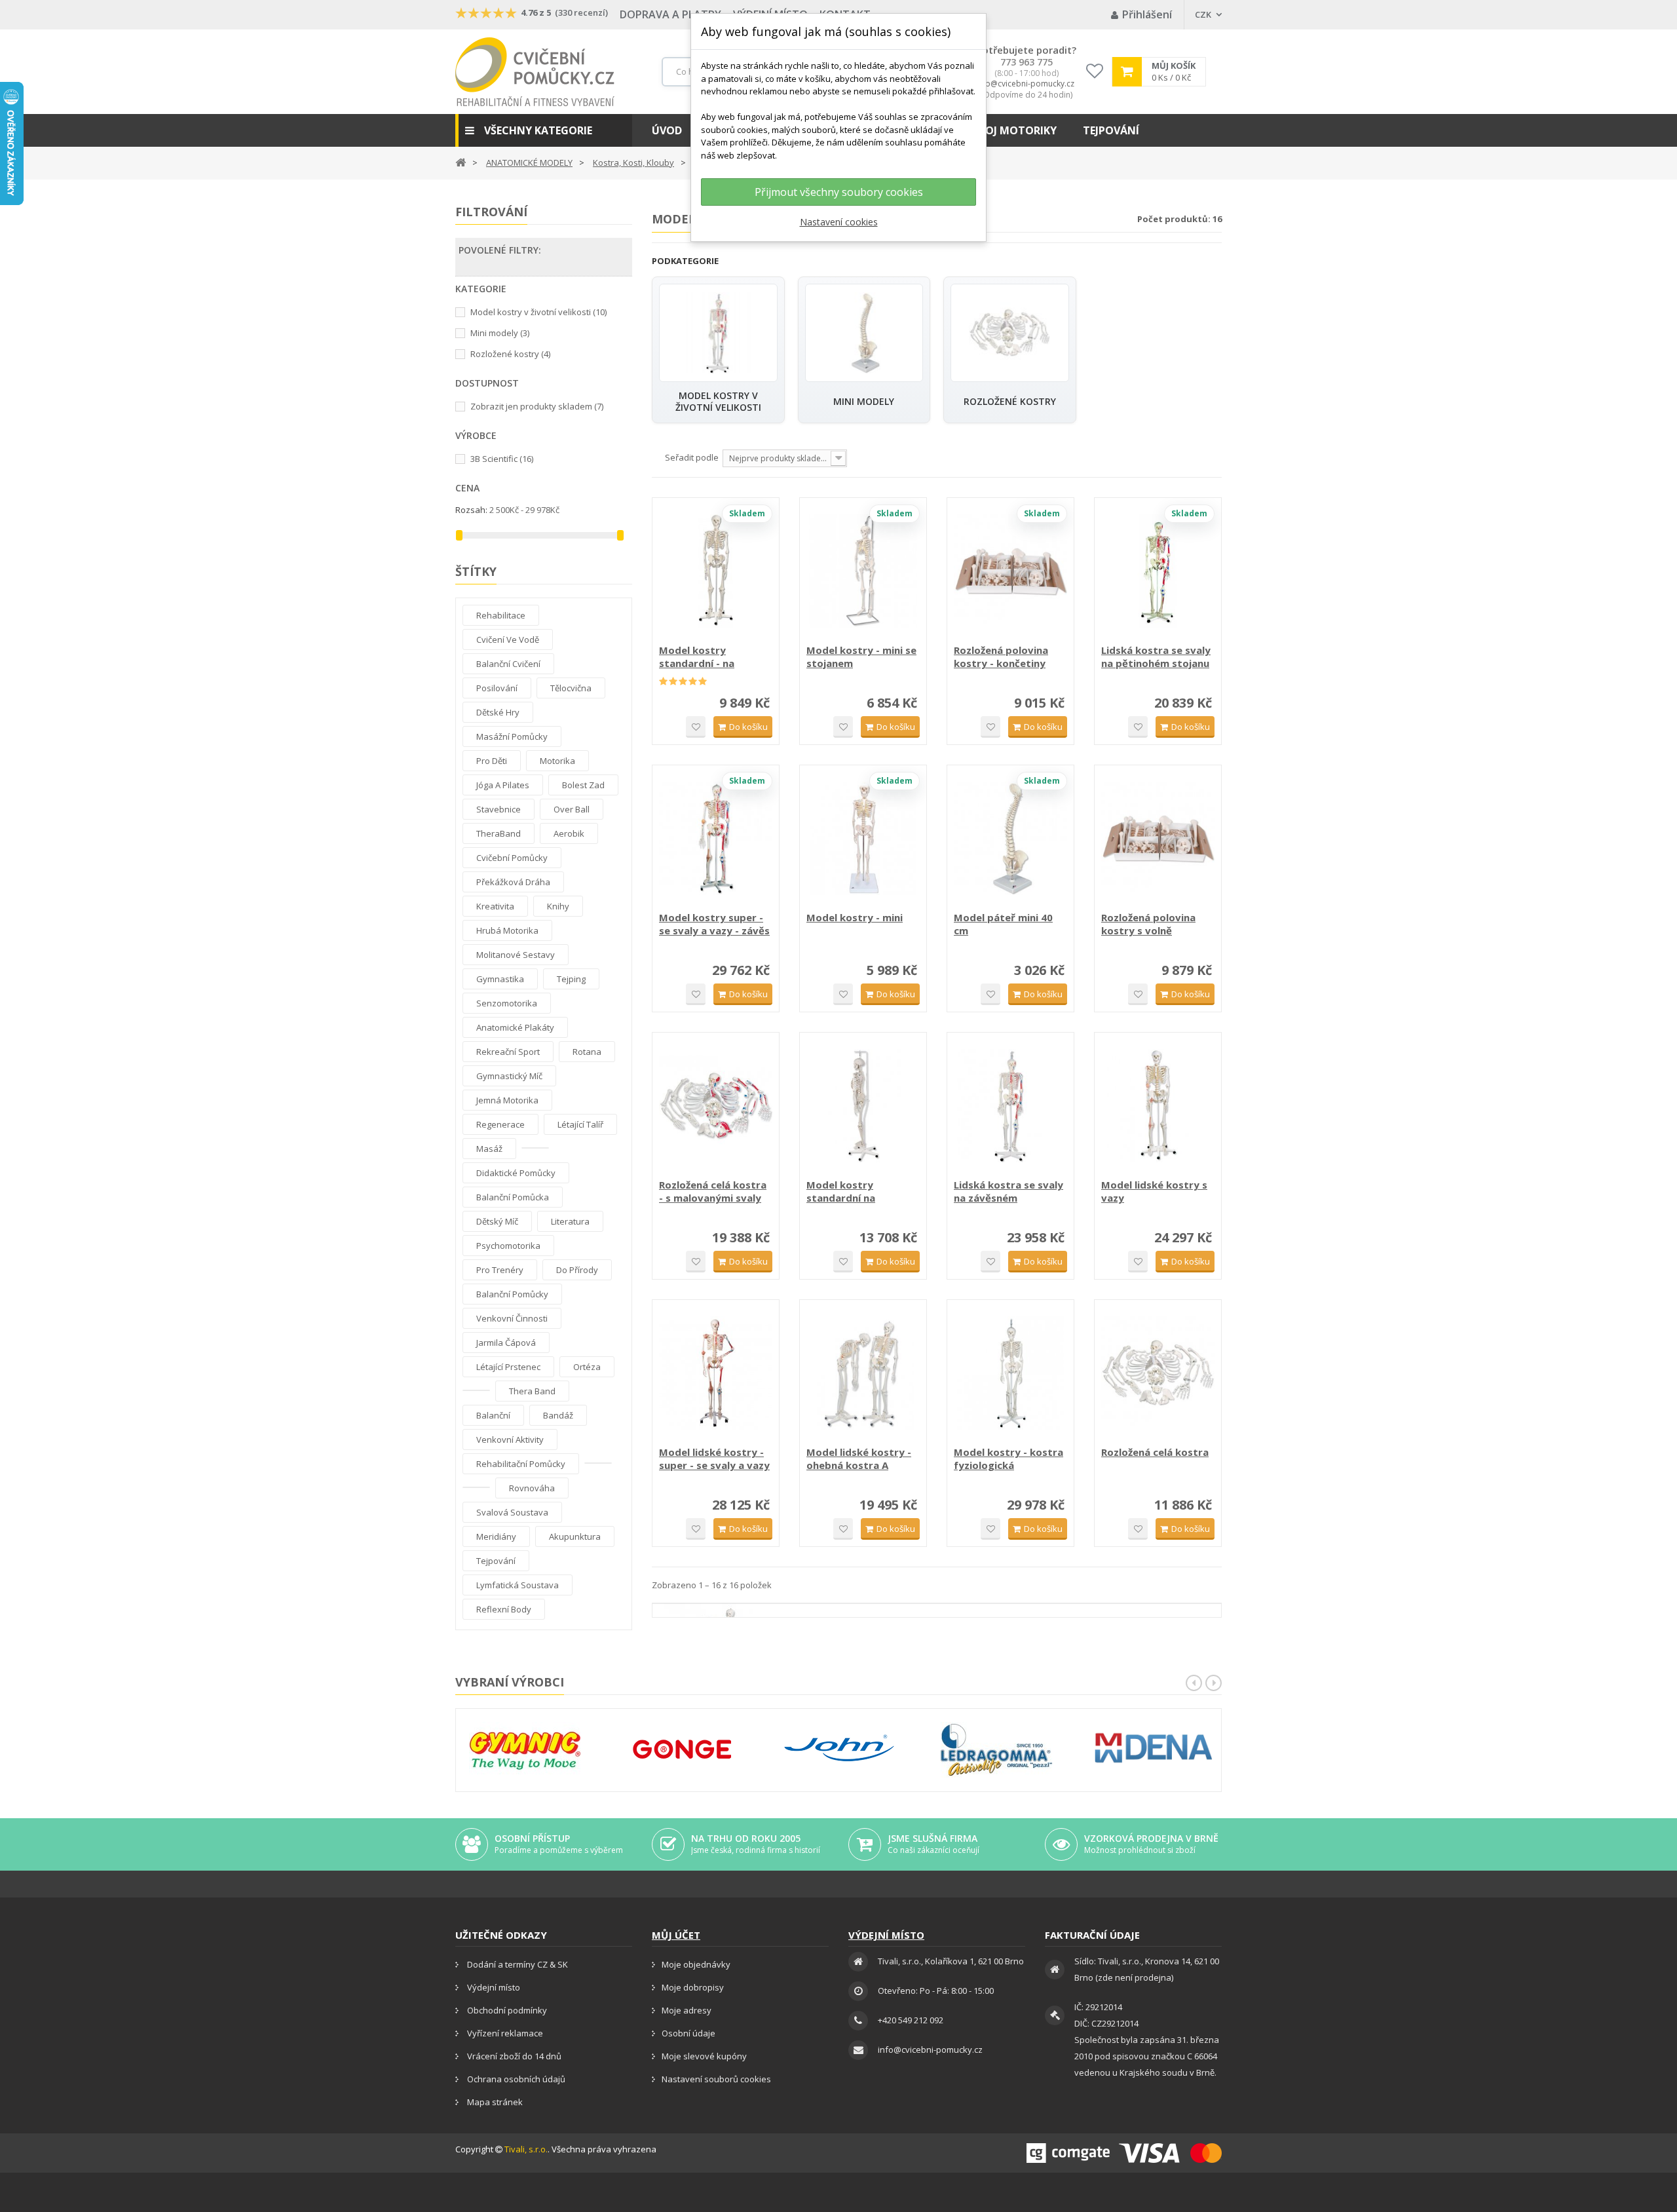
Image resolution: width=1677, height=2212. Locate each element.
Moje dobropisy (693, 1987)
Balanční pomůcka (513, 1197)
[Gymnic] (525, 1750)
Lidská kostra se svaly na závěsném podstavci (1008, 1191)
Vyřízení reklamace (504, 2033)
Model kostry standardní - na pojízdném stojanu (705, 657)
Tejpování (496, 1561)
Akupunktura (575, 1536)
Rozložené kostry (510, 354)
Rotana (587, 1052)
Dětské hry (498, 712)
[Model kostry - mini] (863, 838)
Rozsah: (471, 510)
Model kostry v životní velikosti (538, 312)
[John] (839, 1750)
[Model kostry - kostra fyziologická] (1010, 1373)
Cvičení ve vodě (508, 639)
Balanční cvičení (508, 664)
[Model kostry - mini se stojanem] (863, 571)
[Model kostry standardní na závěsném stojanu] (863, 1106)
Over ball (572, 809)
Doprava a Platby (670, 14)
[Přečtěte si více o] (535, 1148)
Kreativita (495, 906)
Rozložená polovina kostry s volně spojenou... (1148, 924)
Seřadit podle (692, 457)
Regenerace (500, 1124)
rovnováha (532, 1488)
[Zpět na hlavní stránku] (461, 162)
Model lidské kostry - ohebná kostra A (859, 1459)
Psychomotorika (508, 1246)
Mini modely (500, 333)
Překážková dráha (513, 882)
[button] (544, 130)
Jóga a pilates (503, 785)
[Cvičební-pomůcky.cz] (535, 72)
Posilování (497, 688)
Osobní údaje (688, 2033)
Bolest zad (583, 785)
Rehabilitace (501, 615)
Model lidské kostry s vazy (1154, 1191)
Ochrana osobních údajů (515, 2079)
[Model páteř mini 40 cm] (1010, 838)
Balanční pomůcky (512, 1294)
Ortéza (587, 1367)
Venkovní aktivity (510, 1440)
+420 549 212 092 (911, 2020)
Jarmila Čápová (506, 1343)
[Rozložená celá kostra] (1158, 1373)
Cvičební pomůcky (512, 858)
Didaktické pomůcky (516, 1173)
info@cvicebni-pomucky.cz (1025, 84)
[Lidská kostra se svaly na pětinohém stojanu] (1158, 571)
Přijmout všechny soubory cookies (839, 192)
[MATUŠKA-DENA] (1154, 1748)
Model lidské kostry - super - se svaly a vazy (714, 1459)
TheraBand (499, 833)
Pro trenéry (500, 1270)
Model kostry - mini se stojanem (861, 657)
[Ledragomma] (996, 1750)
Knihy (558, 906)
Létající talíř (580, 1124)
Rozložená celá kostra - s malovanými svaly (713, 1191)
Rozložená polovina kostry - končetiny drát (1001, 657)
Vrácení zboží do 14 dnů (513, 2056)
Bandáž (558, 1415)
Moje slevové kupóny (704, 2056)
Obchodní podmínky (506, 2010)
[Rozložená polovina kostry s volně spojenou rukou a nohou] (1158, 838)
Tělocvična (571, 688)
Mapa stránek (494, 2102)
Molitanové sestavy (516, 955)
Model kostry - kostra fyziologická (1008, 1459)
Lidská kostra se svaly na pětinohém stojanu (1156, 657)
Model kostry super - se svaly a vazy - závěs (714, 924)
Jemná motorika (507, 1100)
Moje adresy (687, 2010)
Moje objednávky (696, 1964)
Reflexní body (504, 1609)
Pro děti (492, 761)
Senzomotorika (507, 1003)
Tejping (571, 979)
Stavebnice (499, 809)
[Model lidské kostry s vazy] (1158, 1106)
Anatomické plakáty (515, 1027)
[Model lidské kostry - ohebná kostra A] (863, 1373)
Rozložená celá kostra (1155, 1452)
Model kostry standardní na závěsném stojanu (851, 1191)
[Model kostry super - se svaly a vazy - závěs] (716, 838)
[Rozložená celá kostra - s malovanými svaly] (716, 1106)
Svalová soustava (512, 1512)
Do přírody (577, 1270)
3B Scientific (502, 459)
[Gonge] (682, 1750)
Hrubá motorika (507, 930)
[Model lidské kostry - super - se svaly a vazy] (716, 1373)
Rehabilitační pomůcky (521, 1464)
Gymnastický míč (509, 1076)
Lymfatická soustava (518, 1585)
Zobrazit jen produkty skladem (537, 406)
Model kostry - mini (855, 917)
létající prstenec (508, 1367)
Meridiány (496, 1536)
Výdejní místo (493, 1987)
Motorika (557, 761)
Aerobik (569, 833)
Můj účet (676, 1935)
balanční (493, 1415)
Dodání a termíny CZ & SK (517, 1964)
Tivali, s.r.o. (526, 2149)
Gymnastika (500, 979)
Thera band (532, 1391)
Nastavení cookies (839, 222)
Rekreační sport (508, 1052)
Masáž (489, 1149)
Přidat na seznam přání (696, 727)
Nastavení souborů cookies (716, 2079)
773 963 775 (1027, 62)
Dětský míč (497, 1221)
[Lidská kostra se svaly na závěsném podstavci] (1010, 1106)
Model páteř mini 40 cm (1003, 924)
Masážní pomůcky (512, 736)
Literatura (570, 1221)
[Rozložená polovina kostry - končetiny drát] (1010, 571)
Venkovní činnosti (512, 1318)
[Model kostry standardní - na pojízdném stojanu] (716, 571)
